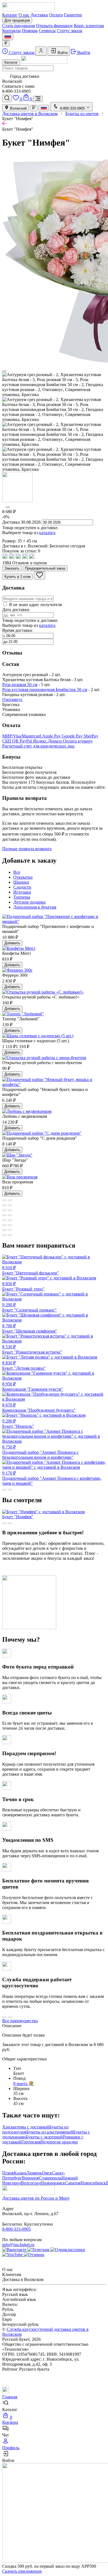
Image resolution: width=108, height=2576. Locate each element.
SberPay (91, 736)
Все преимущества (20, 2021)
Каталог (10, 15)
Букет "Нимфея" (18, 1517)
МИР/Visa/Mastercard (22, 736)
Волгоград (31, 2183)
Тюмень (34, 2173)
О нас (24, 15)
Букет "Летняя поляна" (24, 1365)
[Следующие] (8, 507)
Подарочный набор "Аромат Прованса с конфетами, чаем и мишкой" (52, 1478)
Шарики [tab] (21, 882)
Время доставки (17, 630)
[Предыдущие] (4, 371)
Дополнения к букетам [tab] (35, 907)
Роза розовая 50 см (20, 685)
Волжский (18, 108)
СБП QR (11, 741)
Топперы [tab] (22, 897)
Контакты (11, 31)
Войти (62, 53)
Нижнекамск (53, 2183)
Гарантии (73, 15)
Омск (47, 2173)
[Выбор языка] (8, 37)
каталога (47, 533)
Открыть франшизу (54, 26)
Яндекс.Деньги (48, 741)
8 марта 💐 (24, 2084)
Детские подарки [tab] (29, 902)
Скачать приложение (22, 2571)
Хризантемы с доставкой (26, 2127)
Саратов (73, 2183)
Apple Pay (52, 736)
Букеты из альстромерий (50, 2132)
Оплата (56, 15)
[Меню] (38, 99)
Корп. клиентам (89, 26)
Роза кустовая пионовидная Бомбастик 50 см (45, 690)
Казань (20, 2173)
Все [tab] (17, 872)
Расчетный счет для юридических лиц (38, 746)
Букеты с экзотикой (44, 2137)
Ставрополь (50, 2178)
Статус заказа (70, 31)
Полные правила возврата (27, 849)
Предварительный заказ (45, 568)
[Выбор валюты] (6, 43)
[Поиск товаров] (7, 98)
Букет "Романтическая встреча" (32, 1349)
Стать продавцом (19, 26)
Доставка (39, 15)
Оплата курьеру (78, 741)
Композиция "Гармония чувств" (33, 1387)
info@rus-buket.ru (18, 2245)
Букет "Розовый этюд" (23, 1286)
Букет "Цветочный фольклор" (31, 1270)
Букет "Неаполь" (18, 1424)
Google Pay (73, 736)
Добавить (12, 943)
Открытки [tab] (23, 877)
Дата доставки (16, 610)
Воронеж (30, 2178)
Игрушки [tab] (22, 892)
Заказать (12, 568)
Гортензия (31, 2142)
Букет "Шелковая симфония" (30, 1328)
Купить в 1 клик (18, 577)
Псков (8, 2173)
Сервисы (47, 31)
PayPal (26, 741)
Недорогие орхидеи (59, 2142)
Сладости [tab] (22, 887)
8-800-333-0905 (16, 2229)
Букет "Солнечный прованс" (29, 1307)
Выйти (83, 52)
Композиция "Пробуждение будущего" (39, 1408)
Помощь (30, 31)
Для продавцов (17, 20)
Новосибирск (93, 2183)
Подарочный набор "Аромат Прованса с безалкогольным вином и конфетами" (40, 1452)
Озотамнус (12, 699)
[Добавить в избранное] (40, 575)
